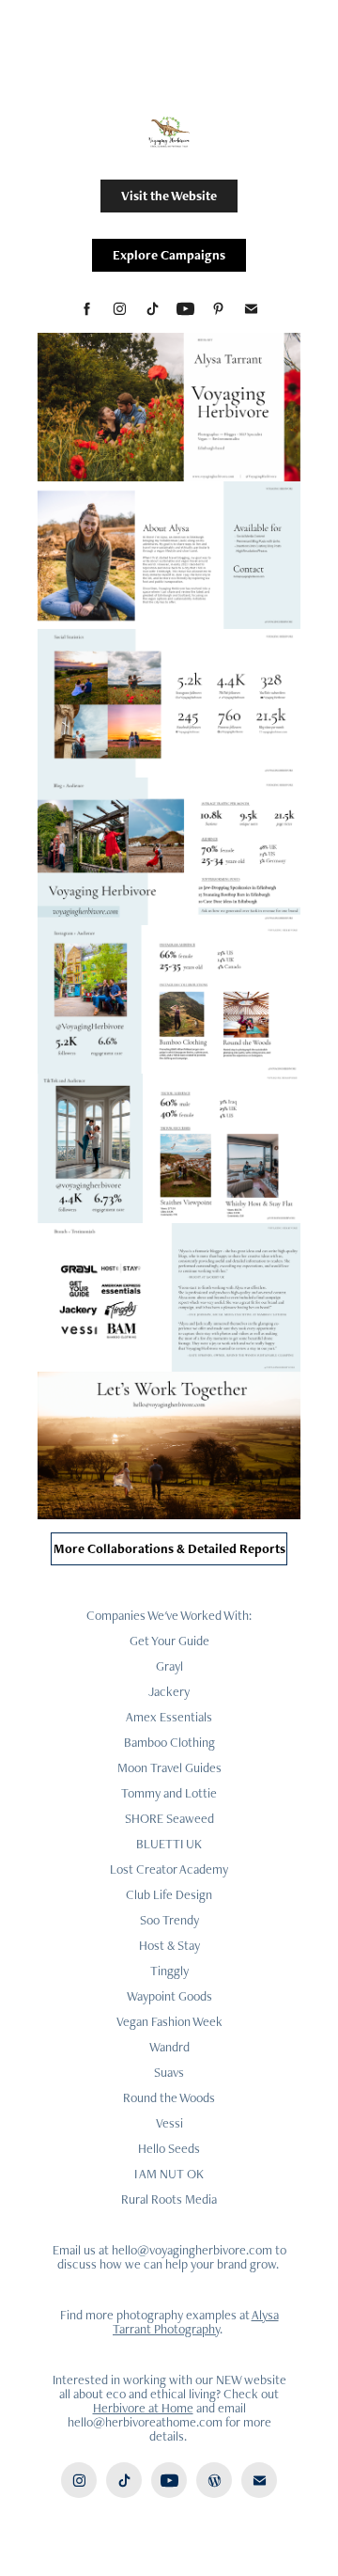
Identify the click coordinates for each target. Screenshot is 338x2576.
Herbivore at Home (143, 2408)
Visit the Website (169, 196)
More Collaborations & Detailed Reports (169, 1548)
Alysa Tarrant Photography (196, 2322)
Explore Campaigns (169, 255)
